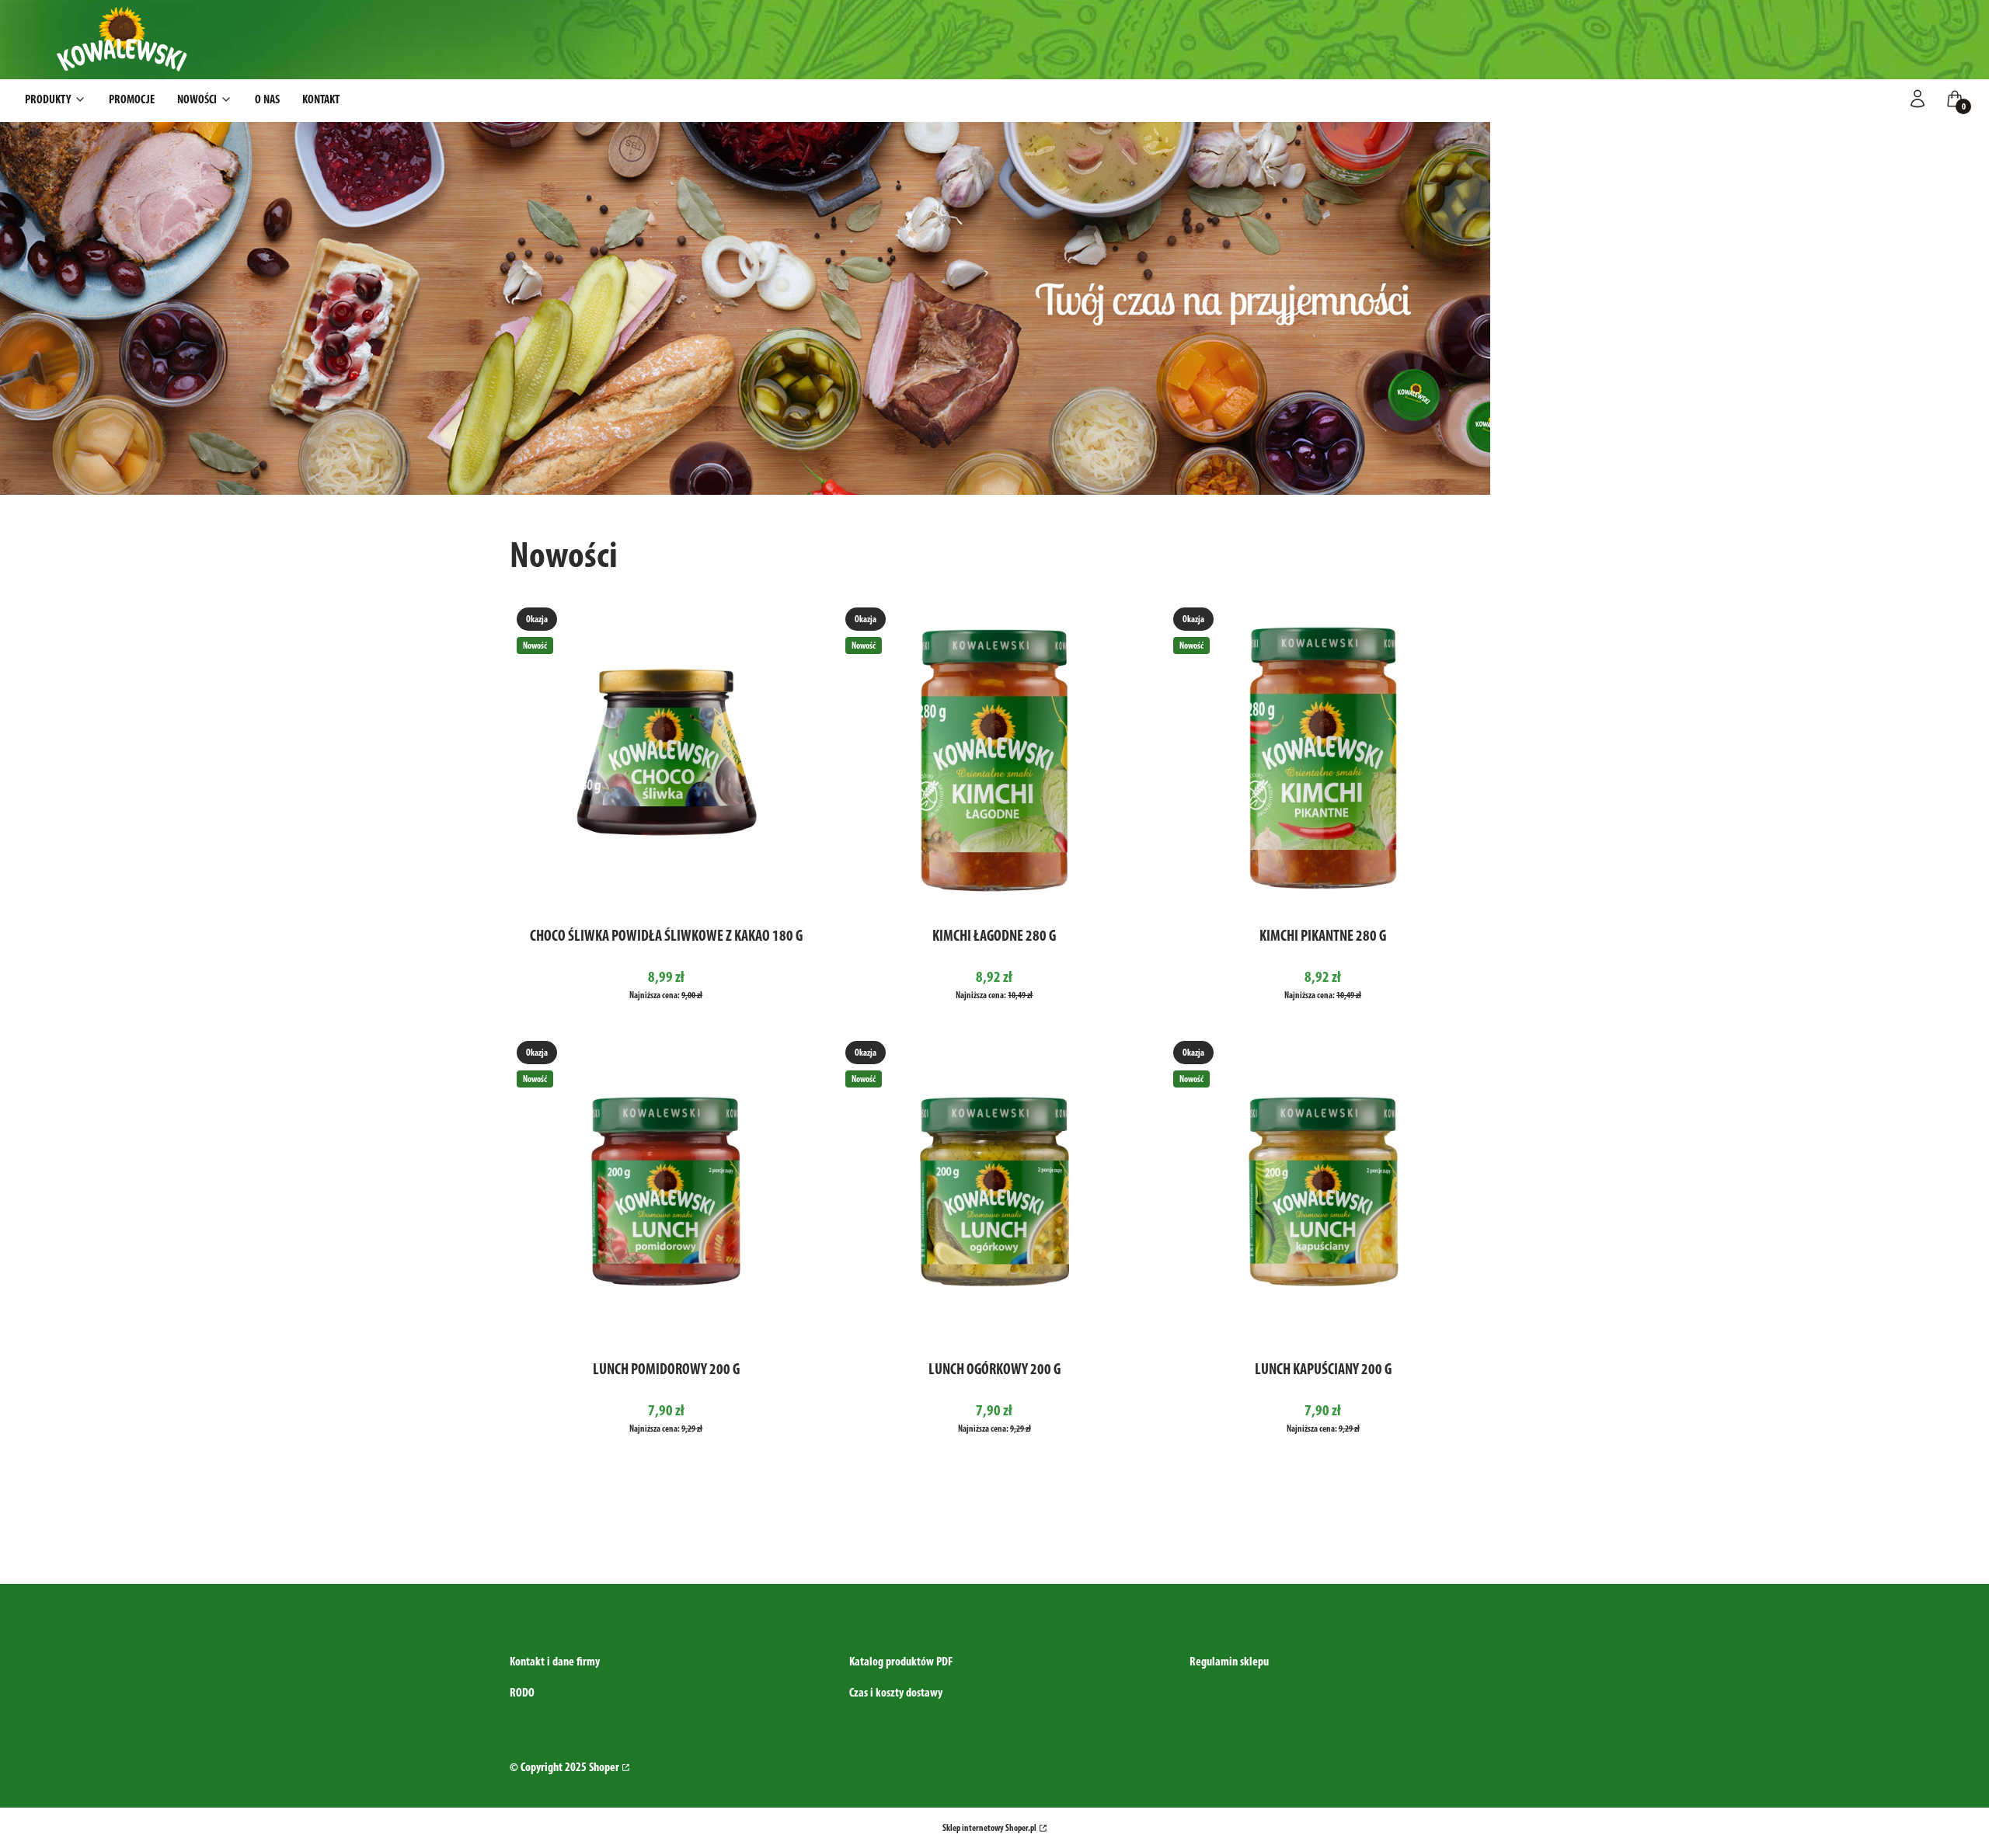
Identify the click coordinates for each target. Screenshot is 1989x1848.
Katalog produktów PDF (901, 1661)
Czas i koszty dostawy (896, 1692)
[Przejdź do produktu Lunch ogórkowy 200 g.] (995, 1190)
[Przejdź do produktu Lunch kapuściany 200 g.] (1323, 1190)
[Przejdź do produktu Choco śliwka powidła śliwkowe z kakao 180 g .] (666, 757)
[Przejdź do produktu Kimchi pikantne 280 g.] (1323, 757)
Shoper (604, 1767)
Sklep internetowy (989, 1828)
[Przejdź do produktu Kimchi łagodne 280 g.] (995, 757)
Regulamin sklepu (1229, 1661)
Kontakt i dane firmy (555, 1661)
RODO (522, 1692)
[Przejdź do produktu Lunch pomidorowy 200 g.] (666, 1190)
